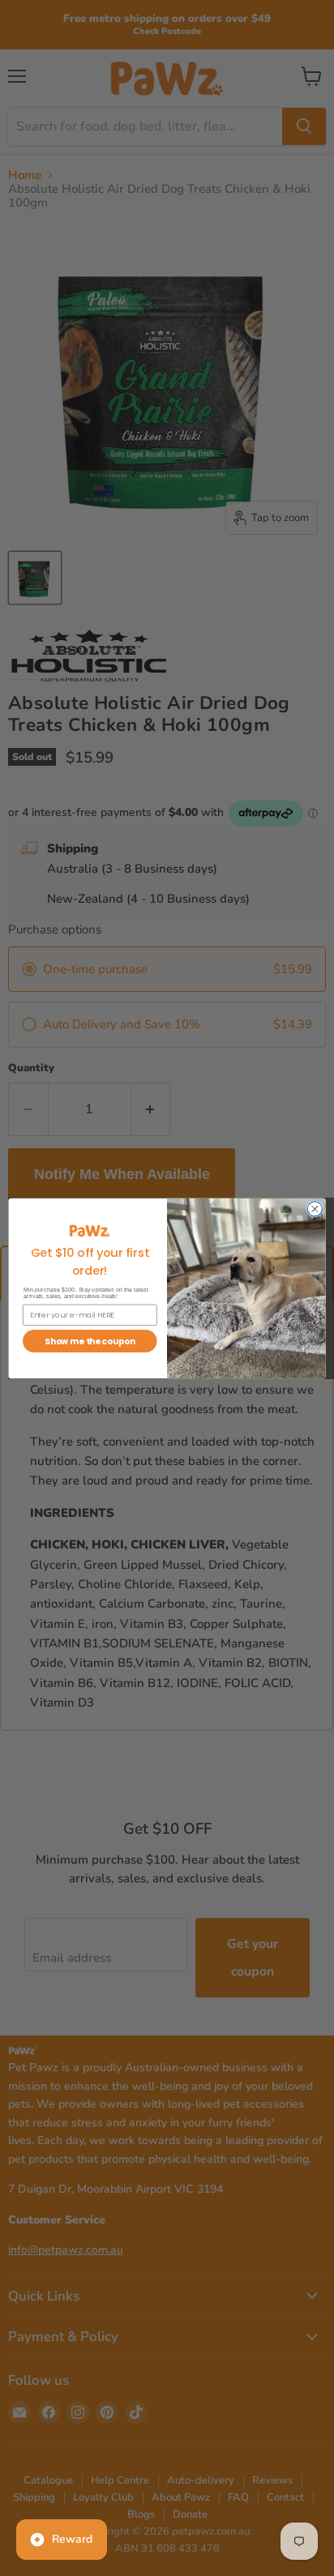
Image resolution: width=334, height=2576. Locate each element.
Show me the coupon (90, 1341)
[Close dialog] (315, 1208)
